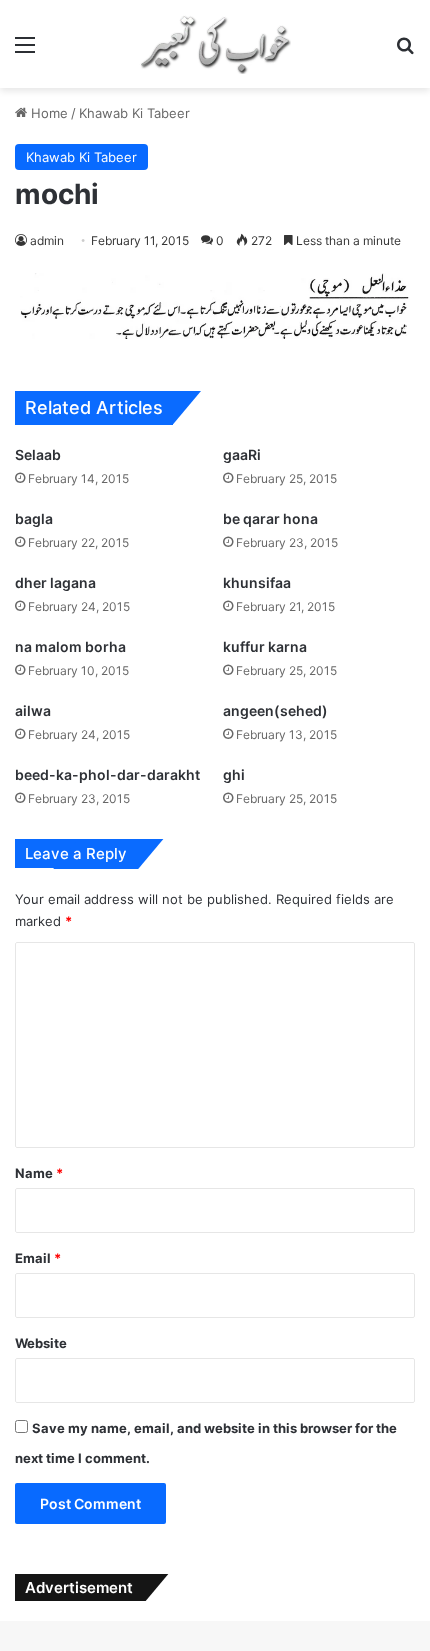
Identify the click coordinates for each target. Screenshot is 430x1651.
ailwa (33, 710)
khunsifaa (257, 582)
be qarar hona (270, 518)
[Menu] (25, 51)
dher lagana (55, 582)
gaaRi (242, 454)
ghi (234, 774)
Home (47, 113)
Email (38, 1258)
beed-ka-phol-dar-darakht (107, 774)
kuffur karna (265, 646)
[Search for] (405, 51)
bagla (34, 518)
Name (39, 1173)
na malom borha (70, 646)
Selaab (38, 454)
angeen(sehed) (275, 710)
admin (47, 240)
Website (41, 1343)
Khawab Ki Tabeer (134, 113)
